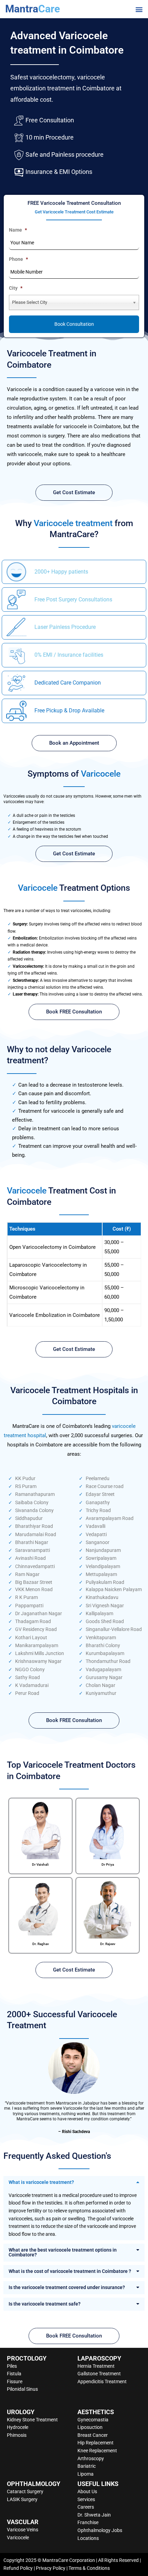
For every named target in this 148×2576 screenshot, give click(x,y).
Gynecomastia (93, 2420)
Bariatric (87, 2466)
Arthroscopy (91, 2458)
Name (18, 230)
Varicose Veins (23, 2530)
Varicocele (18, 2538)
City (16, 288)
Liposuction (90, 2427)
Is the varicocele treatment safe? (45, 2304)
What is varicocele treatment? (41, 2182)
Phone (18, 259)
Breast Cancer (93, 2435)
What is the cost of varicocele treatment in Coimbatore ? (70, 2271)
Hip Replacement (96, 2443)
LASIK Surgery (22, 2499)
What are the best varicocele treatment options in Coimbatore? (63, 2252)
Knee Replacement (97, 2451)
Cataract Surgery (25, 2491)
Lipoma (86, 2474)
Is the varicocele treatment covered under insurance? (67, 2287)
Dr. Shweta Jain (94, 2515)
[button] (139, 9)
